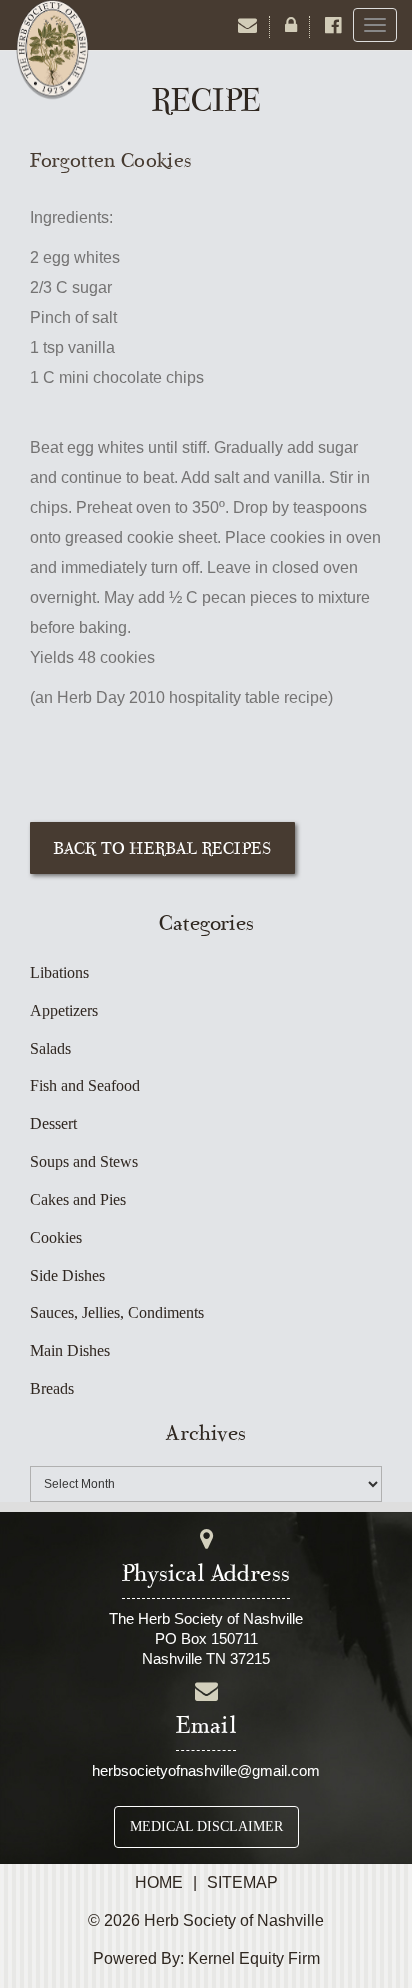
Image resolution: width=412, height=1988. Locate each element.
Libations (59, 972)
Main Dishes (70, 1350)
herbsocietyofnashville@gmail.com (206, 1770)
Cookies (56, 1237)
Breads (52, 1388)
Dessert (53, 1123)
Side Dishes (67, 1275)
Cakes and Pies (78, 1199)
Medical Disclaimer (206, 1826)
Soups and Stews (84, 1161)
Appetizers (64, 1010)
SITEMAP (242, 1882)
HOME (159, 1882)
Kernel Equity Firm (254, 1958)
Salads (50, 1048)
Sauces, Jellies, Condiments (117, 1312)
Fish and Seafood (85, 1085)
